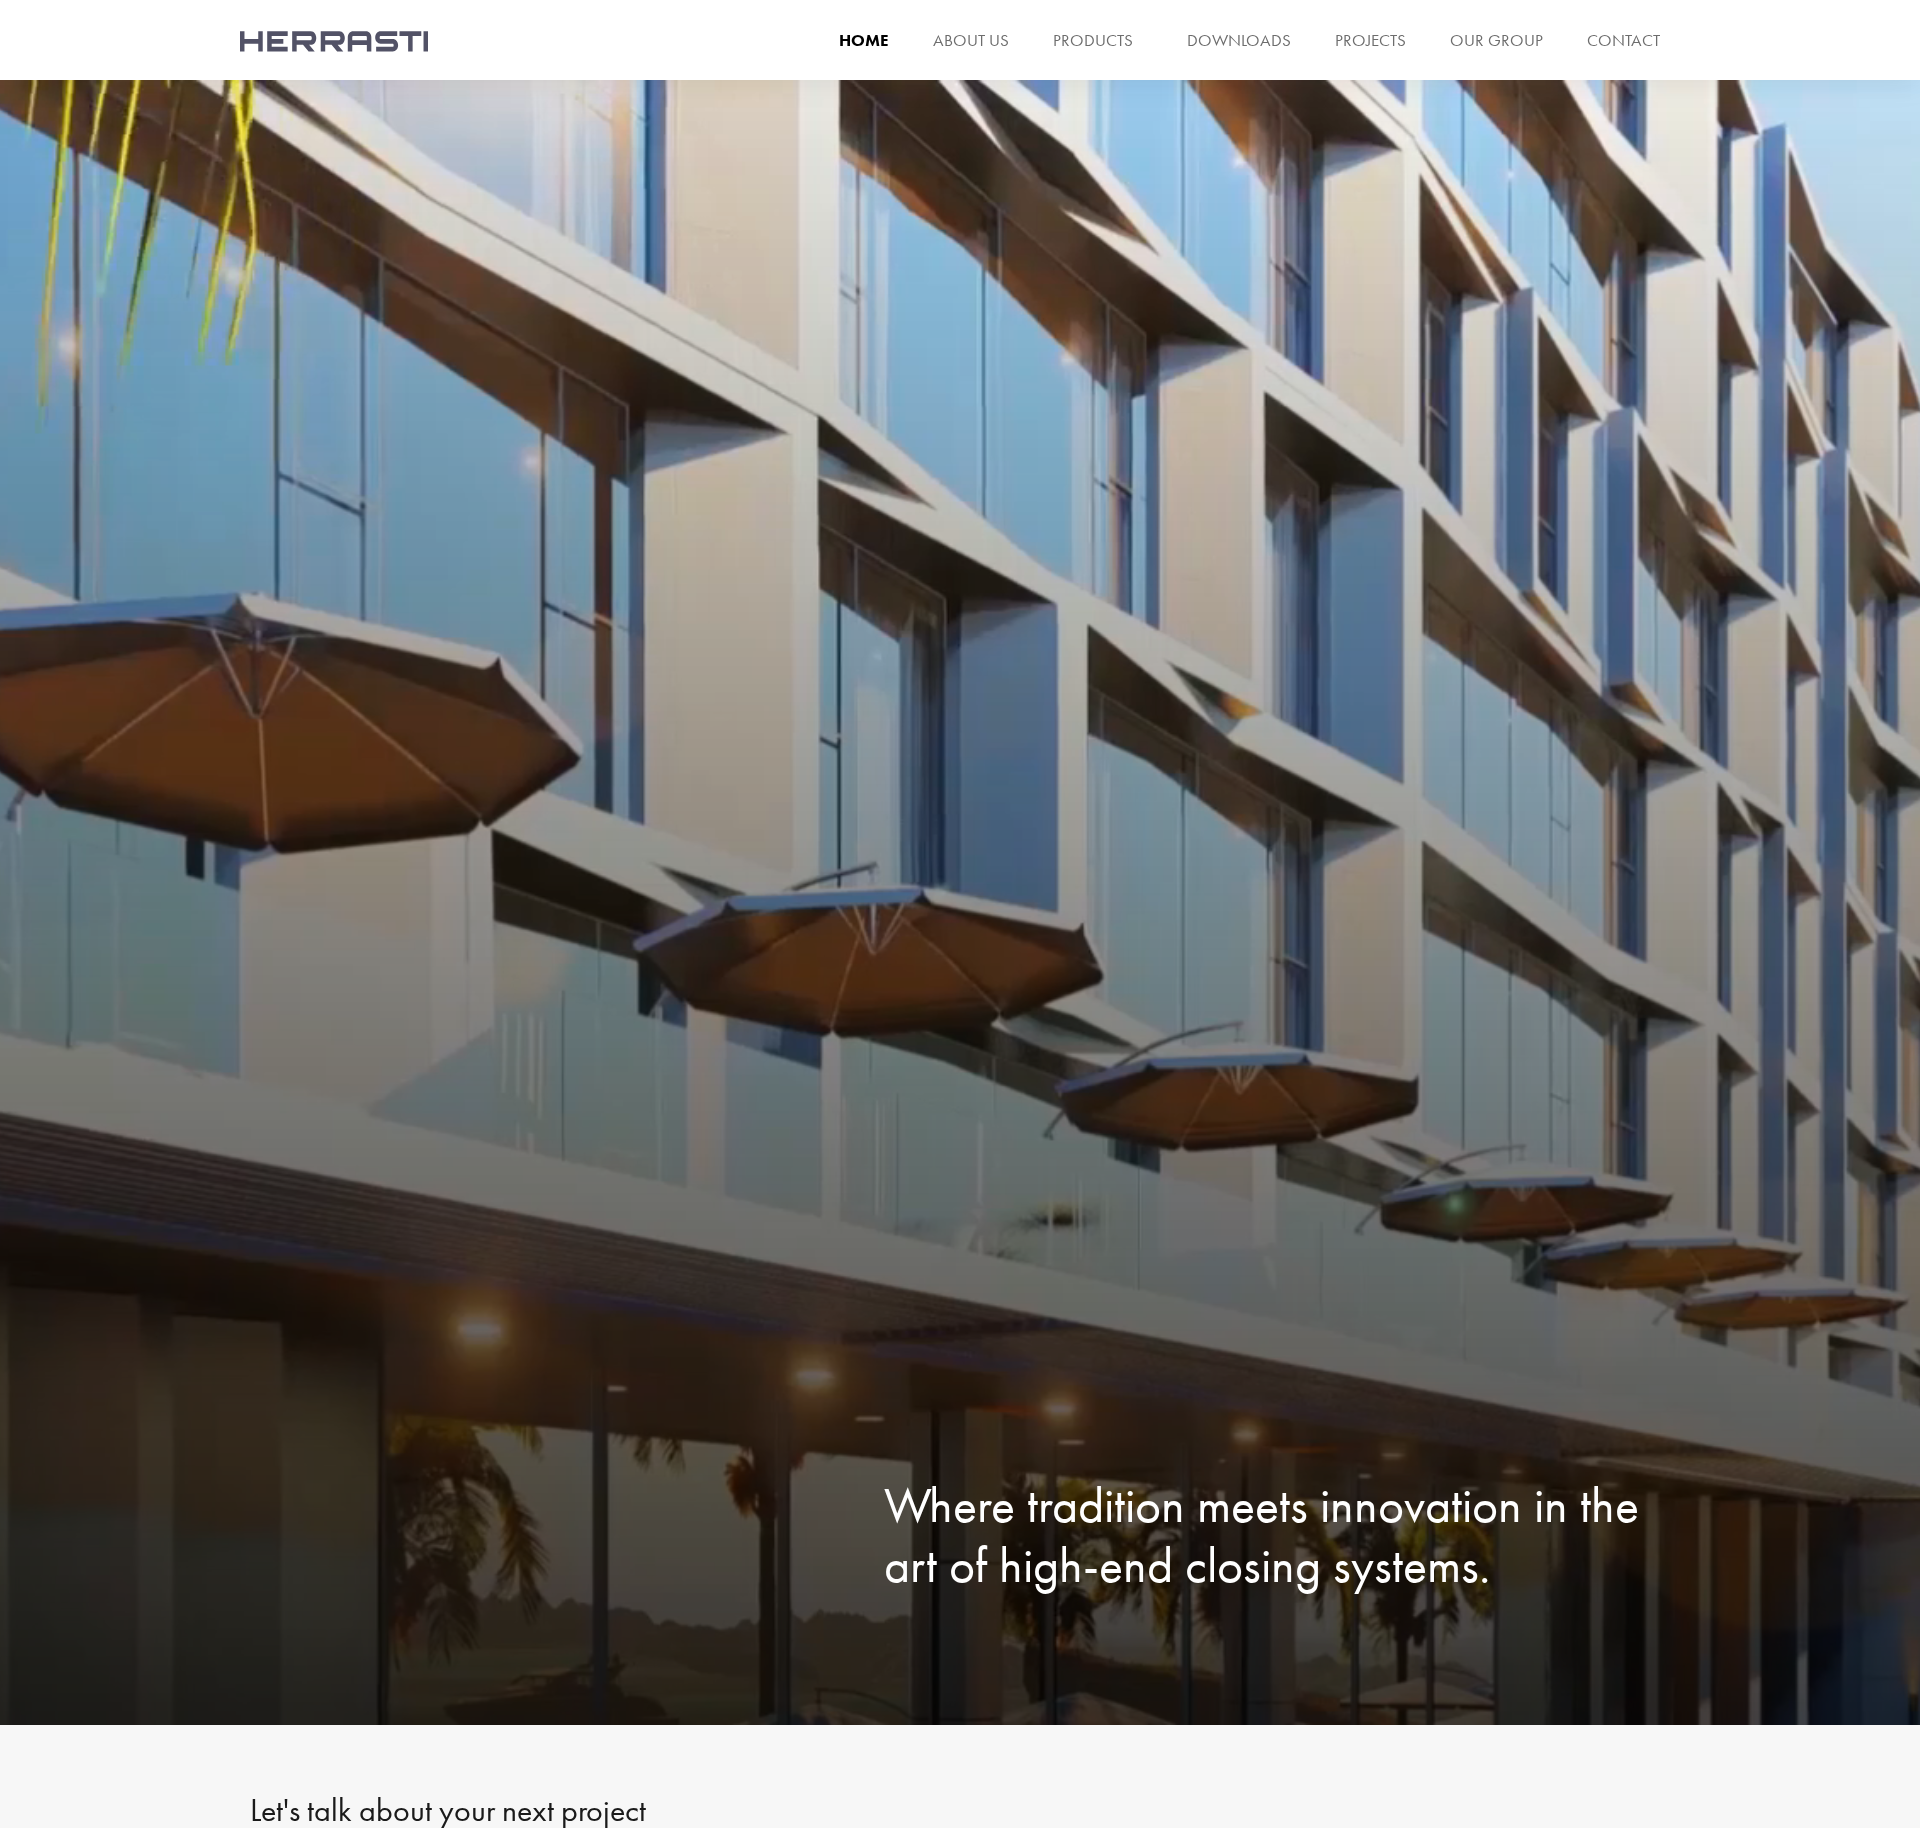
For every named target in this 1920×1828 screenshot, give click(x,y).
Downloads (1239, 40)
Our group (1496, 40)
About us (971, 40)
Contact (1623, 40)
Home (864, 40)
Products (1093, 40)
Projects (1370, 40)
